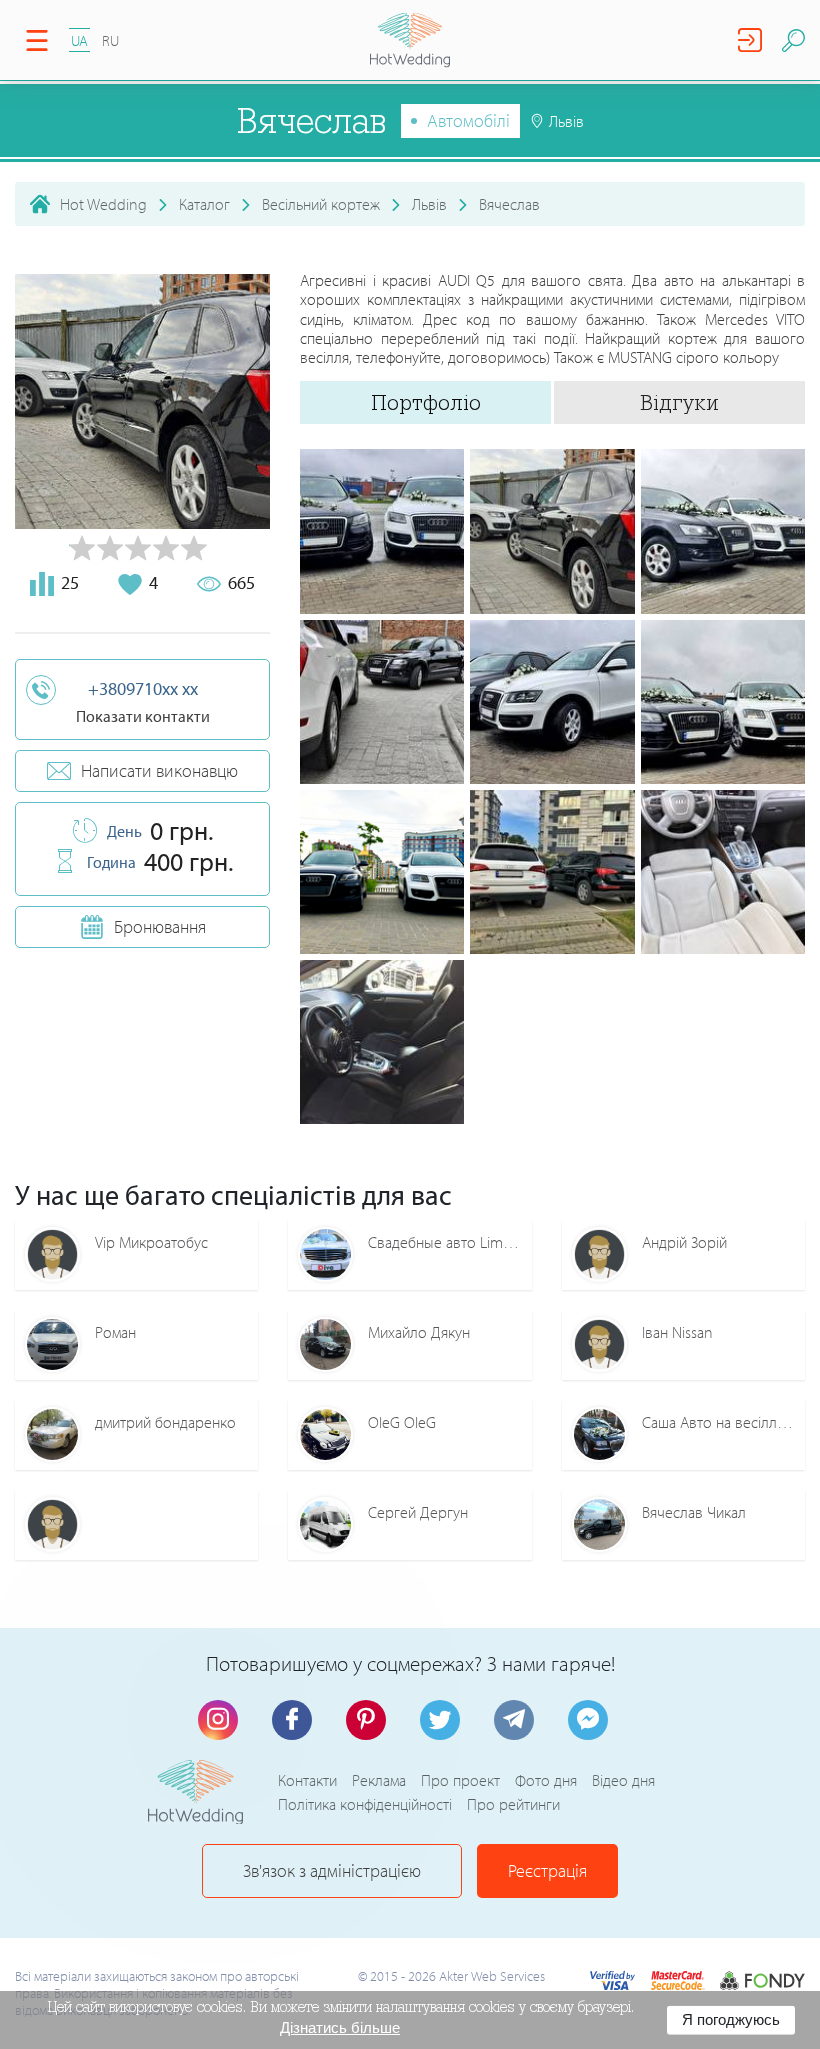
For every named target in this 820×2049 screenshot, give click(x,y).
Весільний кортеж (321, 204)
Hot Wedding (103, 204)
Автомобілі (468, 120)
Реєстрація (547, 1870)
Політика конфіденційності (365, 1804)
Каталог (204, 204)
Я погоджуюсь (731, 2019)
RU (110, 40)
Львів (429, 204)
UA (79, 40)
